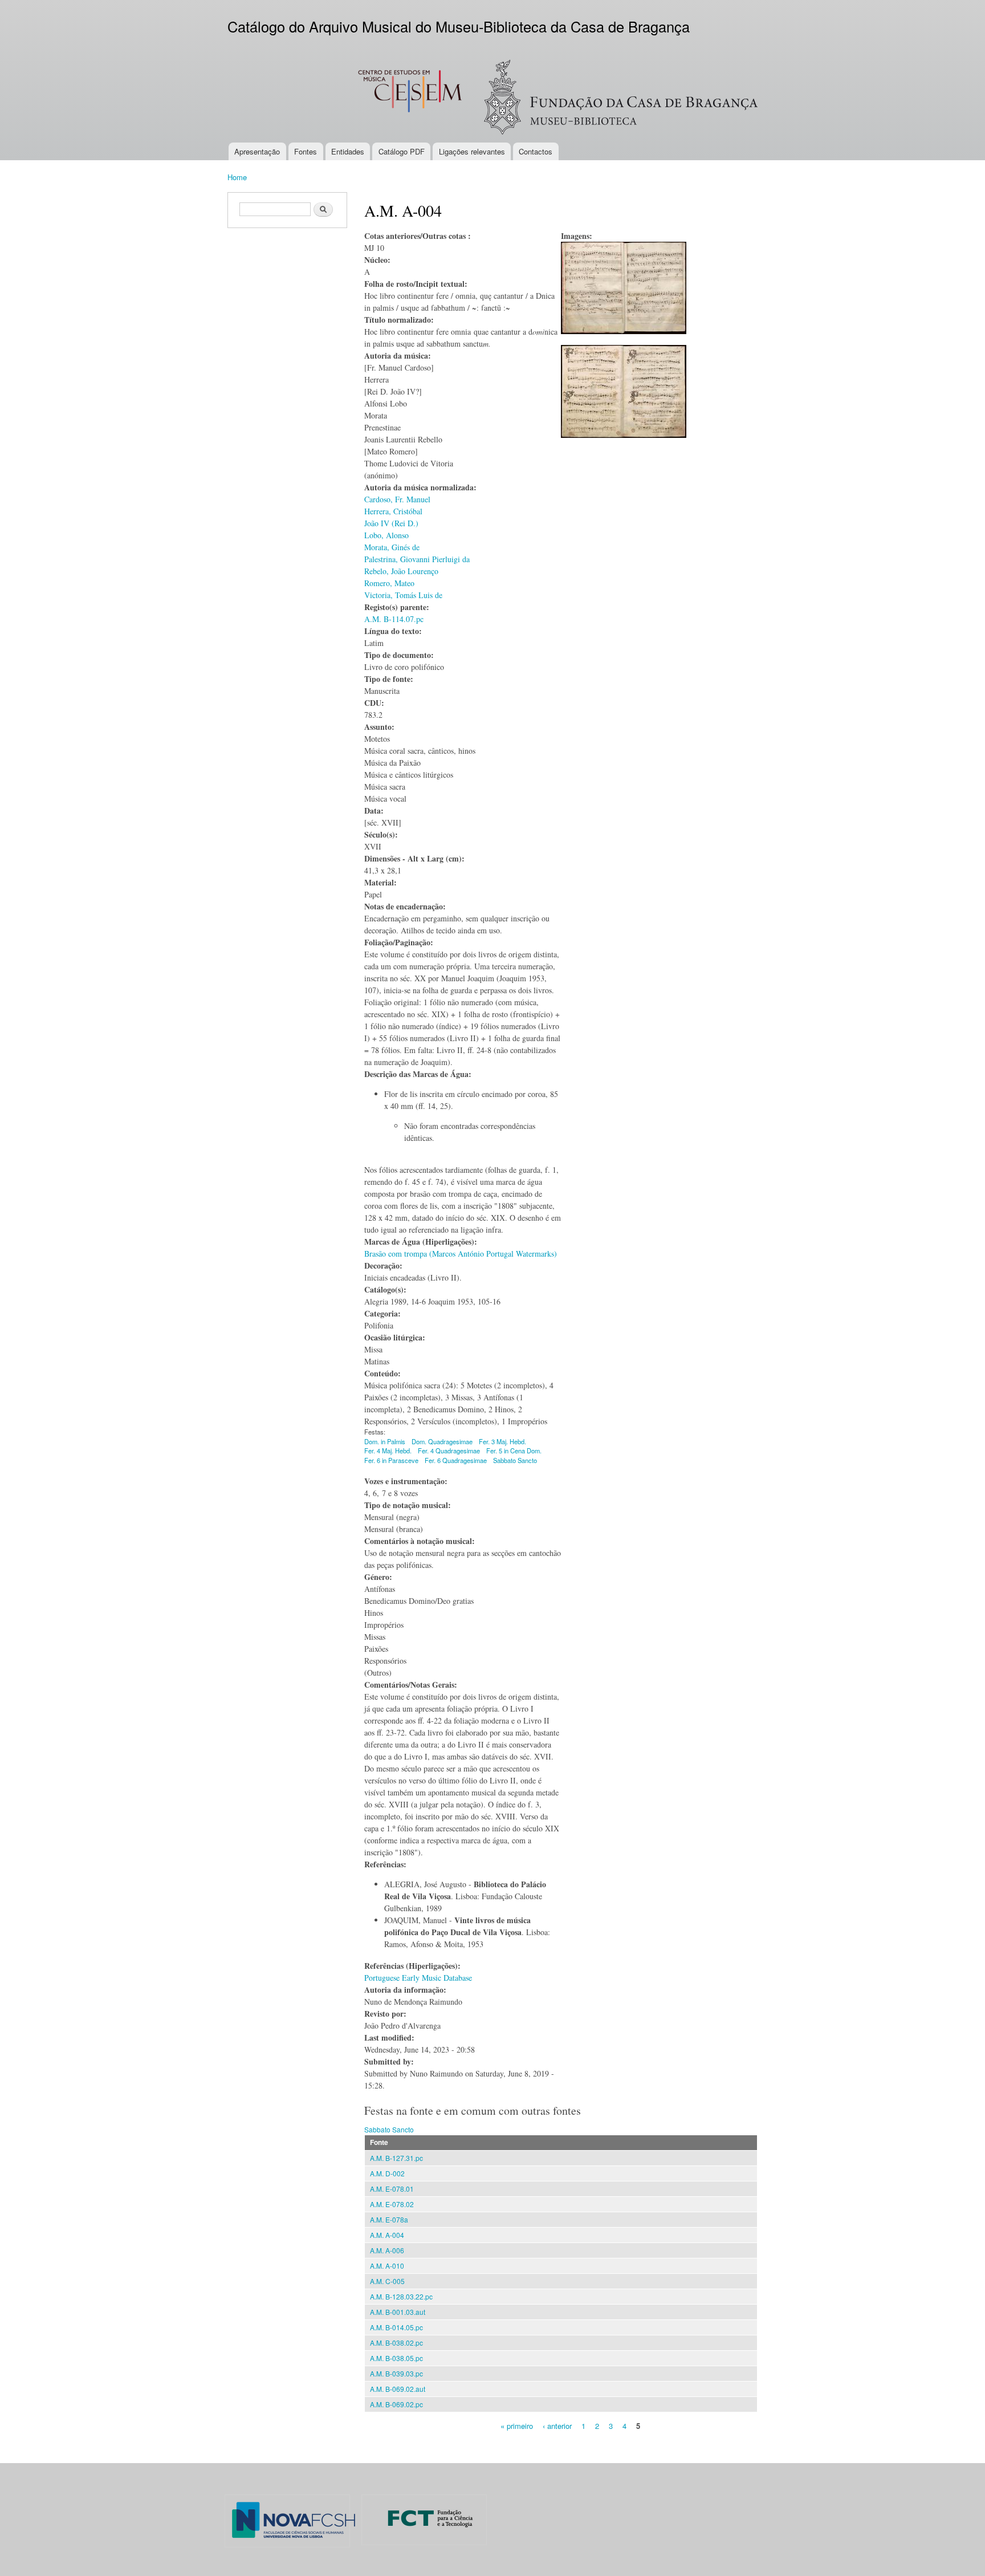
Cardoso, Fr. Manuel (397, 499)
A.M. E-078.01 (392, 2189)
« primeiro (517, 2425)
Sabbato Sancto (515, 1460)
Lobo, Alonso (386, 535)
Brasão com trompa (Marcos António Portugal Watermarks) (461, 1254)
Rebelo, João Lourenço (401, 571)
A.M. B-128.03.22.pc (401, 2296)
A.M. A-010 (387, 2266)
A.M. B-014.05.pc (396, 2327)
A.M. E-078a (389, 2219)
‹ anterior (557, 2425)
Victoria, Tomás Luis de (403, 595)
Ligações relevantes (472, 151)
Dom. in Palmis (385, 1441)
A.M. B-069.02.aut (398, 2389)
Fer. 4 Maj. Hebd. (388, 1450)
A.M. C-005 (387, 2281)
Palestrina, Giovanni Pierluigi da (417, 559)
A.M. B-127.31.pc (396, 2158)
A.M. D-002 (387, 2173)
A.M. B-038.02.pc (396, 2343)
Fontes (306, 151)
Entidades (348, 151)
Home (237, 177)
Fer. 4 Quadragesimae (449, 1450)
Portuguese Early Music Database (418, 1978)
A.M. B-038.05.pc (396, 2358)
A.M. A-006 (387, 2250)
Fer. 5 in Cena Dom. (514, 1450)
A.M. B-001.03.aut (398, 2312)
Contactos (536, 151)
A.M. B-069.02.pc (396, 2404)
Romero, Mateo (389, 583)
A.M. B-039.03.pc (396, 2373)
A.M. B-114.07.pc (394, 619)
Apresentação (257, 151)
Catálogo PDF (402, 151)
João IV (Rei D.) (391, 523)
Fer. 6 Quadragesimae (456, 1460)
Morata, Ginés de (392, 547)
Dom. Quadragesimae (442, 1441)
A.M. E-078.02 (392, 2204)
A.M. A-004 (387, 2235)
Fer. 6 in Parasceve (391, 1460)
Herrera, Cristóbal (393, 511)
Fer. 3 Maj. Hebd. (502, 1441)
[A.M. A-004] (624, 339)
